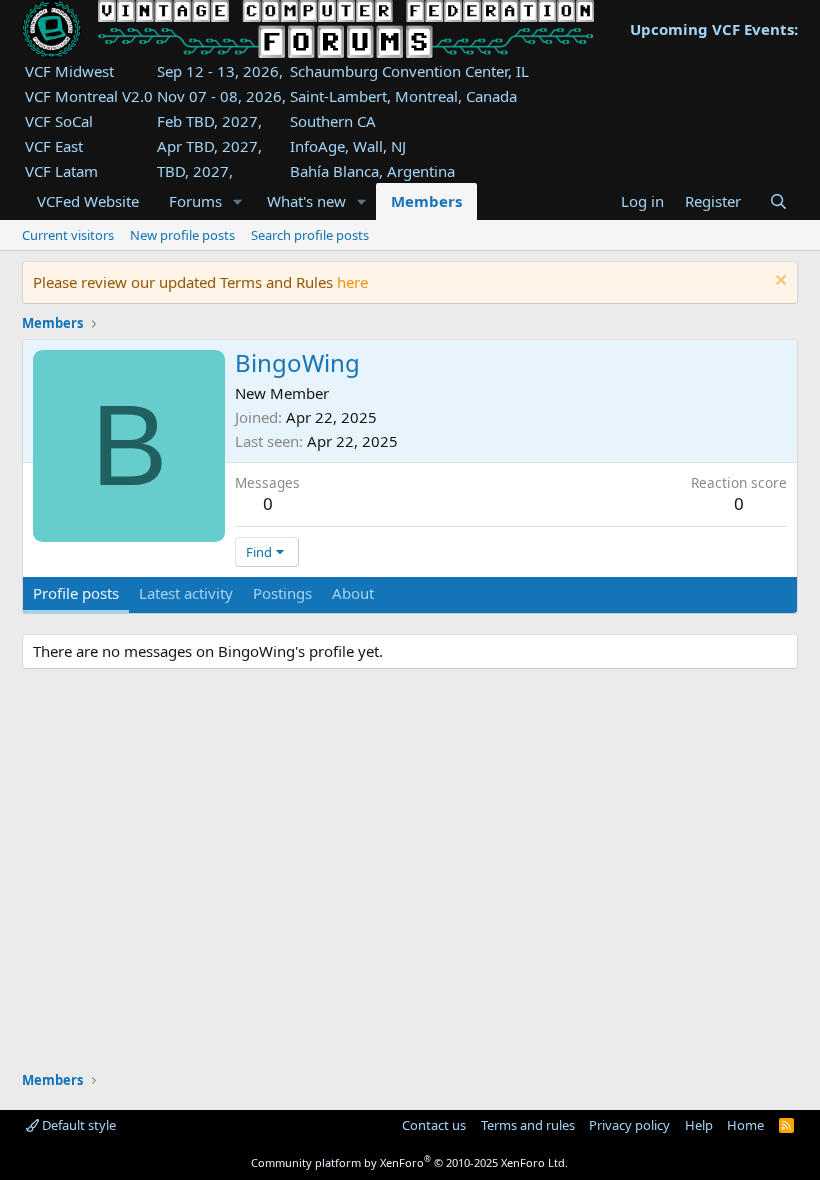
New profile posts (182, 235)
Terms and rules (528, 1125)
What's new (306, 201)
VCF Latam (61, 171)
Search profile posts (310, 235)
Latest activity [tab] (186, 593)
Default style (77, 1125)
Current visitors (68, 235)
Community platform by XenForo (409, 1162)
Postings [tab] (282, 593)
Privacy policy (629, 1125)
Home (745, 1125)
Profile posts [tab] (76, 593)
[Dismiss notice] (778, 282)
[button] (238, 201)
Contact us (434, 1125)
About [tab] (353, 593)
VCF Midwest (69, 71)
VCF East (54, 146)
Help (699, 1125)
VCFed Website (88, 201)
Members (426, 201)
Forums (195, 201)
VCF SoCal (59, 121)
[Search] (777, 201)
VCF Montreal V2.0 (89, 96)
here (352, 282)
